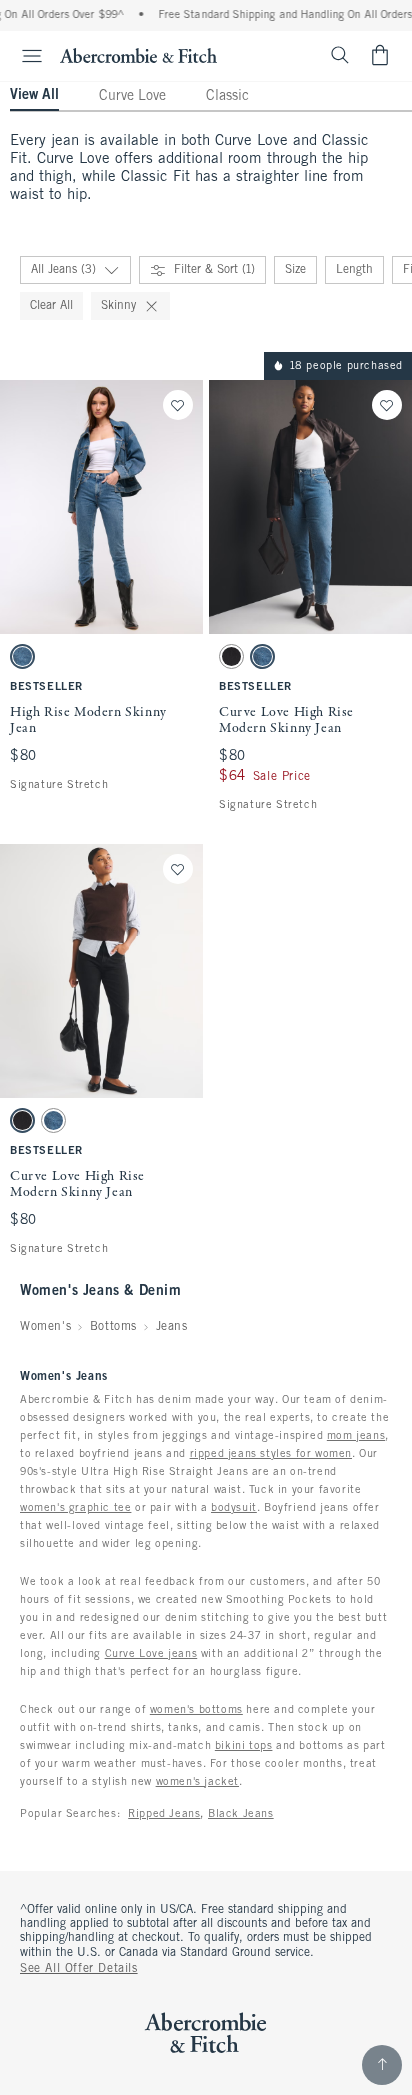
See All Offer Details (79, 1969)
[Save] (178, 405)
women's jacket (197, 1782)
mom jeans (356, 1436)
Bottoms (113, 1327)
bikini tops (244, 1746)
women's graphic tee (75, 1508)
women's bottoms (196, 1710)
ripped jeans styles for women (271, 1454)
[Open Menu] (24, 56)
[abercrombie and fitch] (138, 55)
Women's (45, 1327)
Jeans (172, 1327)
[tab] (34, 97)
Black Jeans (241, 1814)
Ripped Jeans (164, 1814)
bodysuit (234, 1508)
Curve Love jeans (151, 1654)
